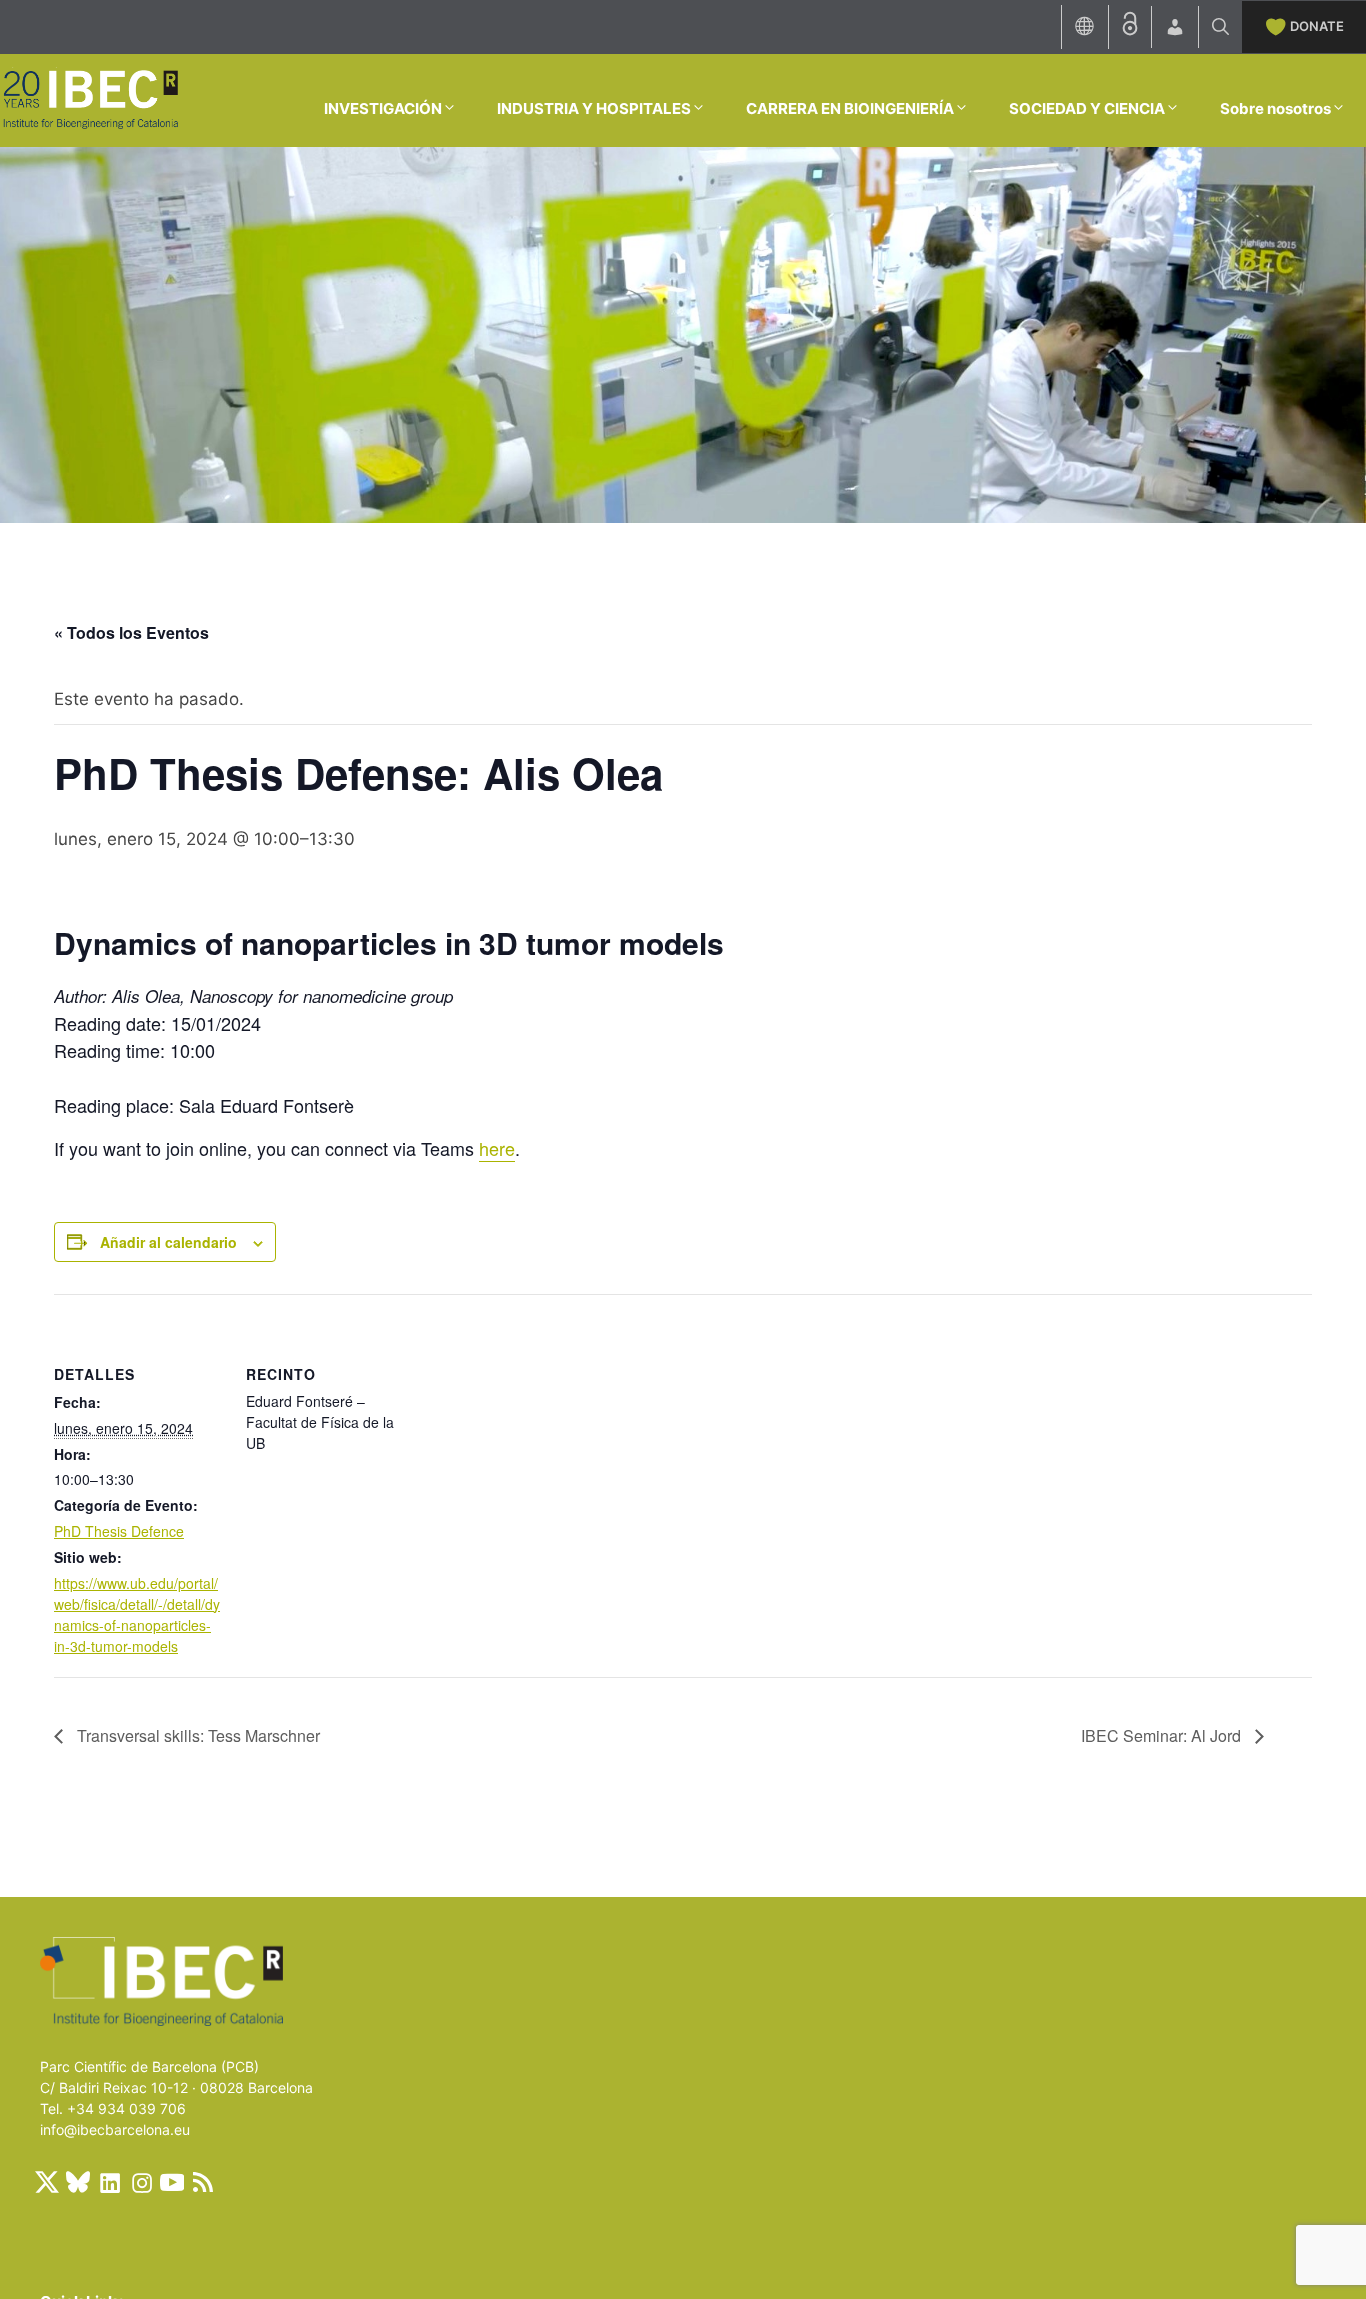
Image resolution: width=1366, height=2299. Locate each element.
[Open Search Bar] (1220, 27)
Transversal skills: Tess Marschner (196, 1735)
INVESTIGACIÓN (383, 108)
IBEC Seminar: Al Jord (1163, 1735)
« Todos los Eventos (131, 632)
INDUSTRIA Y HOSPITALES (594, 108)
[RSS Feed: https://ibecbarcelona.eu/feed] (203, 2182)
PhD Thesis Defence (119, 1531)
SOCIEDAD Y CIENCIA (1087, 108)
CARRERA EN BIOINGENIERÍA (850, 108)
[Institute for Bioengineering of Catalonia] (90, 99)
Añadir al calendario (168, 1242)
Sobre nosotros (1275, 108)
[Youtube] (172, 2182)
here (497, 1148)
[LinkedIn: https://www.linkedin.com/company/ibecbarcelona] (109, 2182)
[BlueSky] (78, 2182)
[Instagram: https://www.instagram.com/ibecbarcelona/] (141, 2182)
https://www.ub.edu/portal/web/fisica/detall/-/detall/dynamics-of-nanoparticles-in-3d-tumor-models (137, 1614)
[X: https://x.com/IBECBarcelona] (47, 2182)
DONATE (1317, 26)
